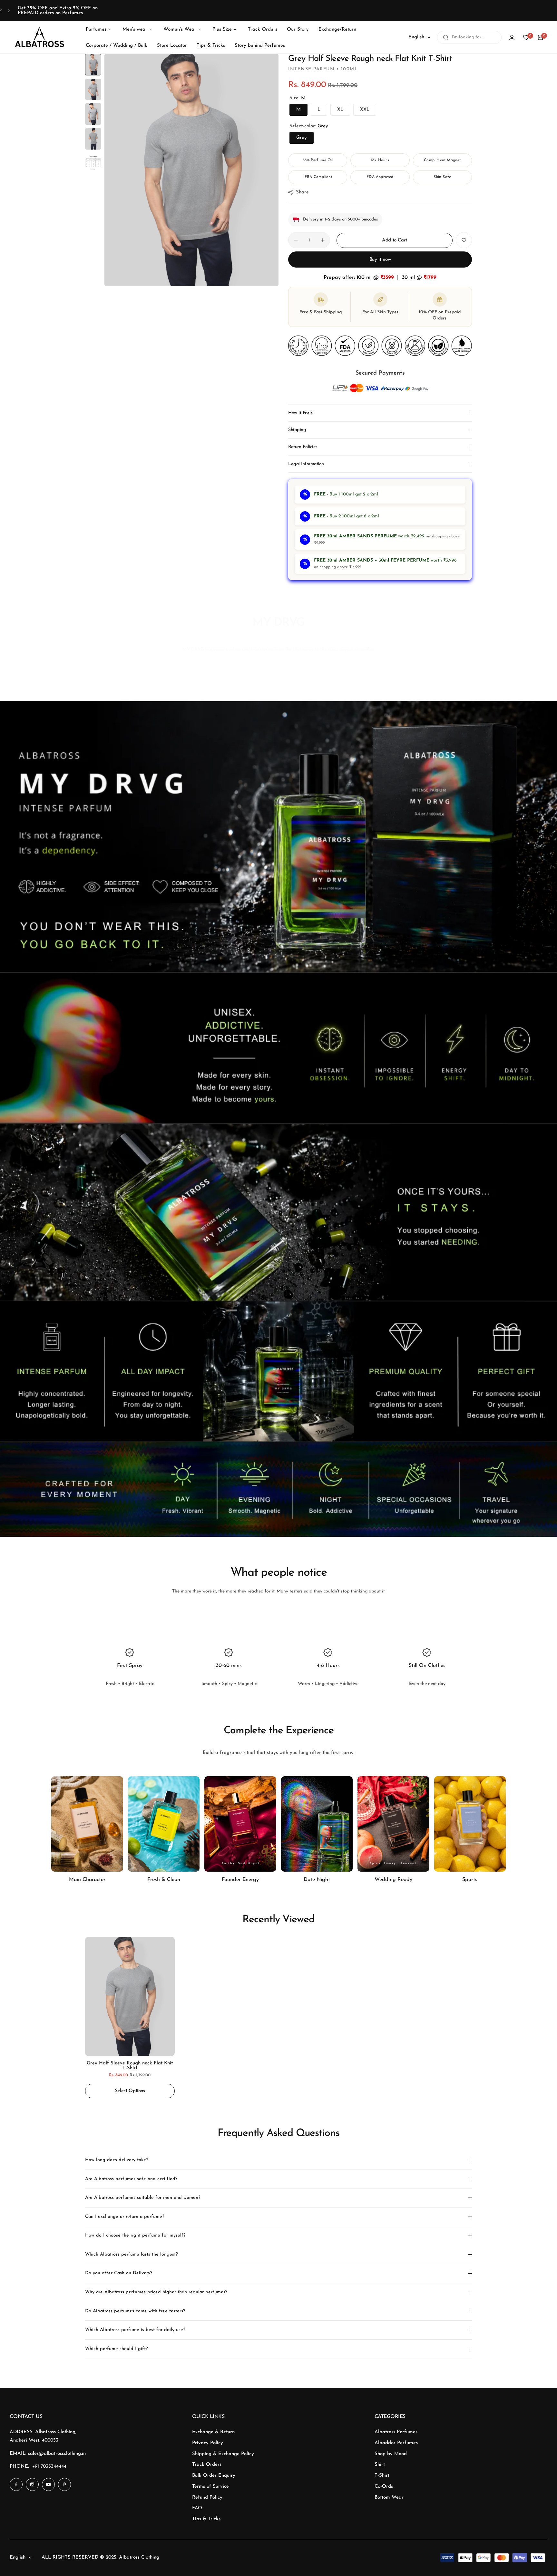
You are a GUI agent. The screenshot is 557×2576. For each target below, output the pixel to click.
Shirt (380, 2465)
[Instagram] (32, 2484)
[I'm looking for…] (446, 37)
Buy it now (380, 260)
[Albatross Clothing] (40, 38)
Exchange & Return (213, 2432)
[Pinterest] (64, 2484)
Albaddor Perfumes (396, 2443)
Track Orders (207, 2465)
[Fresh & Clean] (164, 1824)
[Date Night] (317, 1824)
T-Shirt (382, 2476)
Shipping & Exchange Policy (223, 2454)
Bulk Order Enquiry (214, 2476)
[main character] (87, 1824)
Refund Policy (207, 2498)
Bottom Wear (389, 2498)
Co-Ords (384, 2487)
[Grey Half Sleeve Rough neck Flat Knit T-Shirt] (130, 1996)
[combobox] (469, 37)
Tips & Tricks (206, 2519)
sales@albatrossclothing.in (57, 2454)
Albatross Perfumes (396, 2432)
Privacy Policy (208, 2443)
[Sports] (470, 1824)
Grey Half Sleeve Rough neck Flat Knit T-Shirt (130, 2066)
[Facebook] (16, 2484)
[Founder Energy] (240, 1824)
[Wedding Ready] (393, 1824)
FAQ (197, 2508)
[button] (1, 10)
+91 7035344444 (49, 2467)
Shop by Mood (391, 2454)
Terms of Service (210, 2487)
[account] (512, 37)
